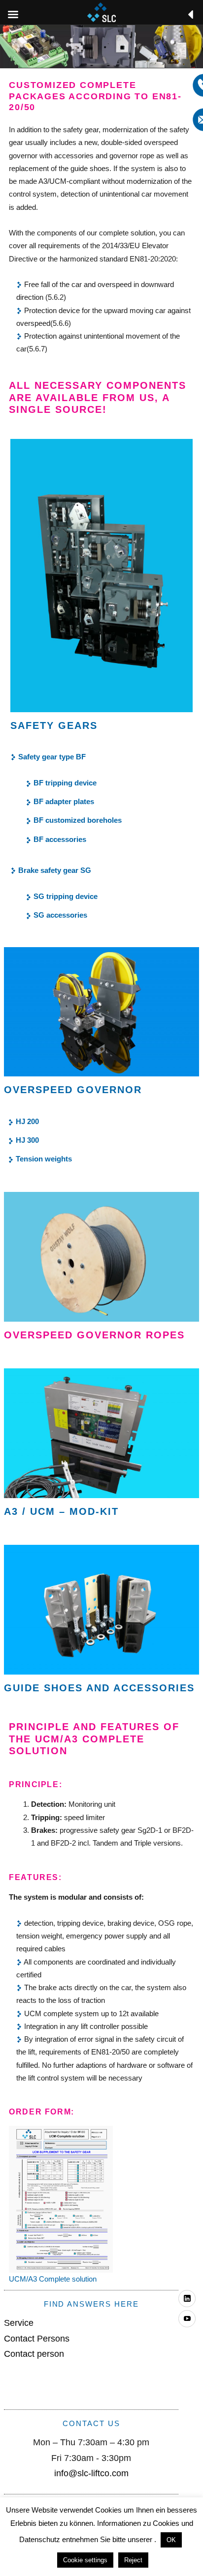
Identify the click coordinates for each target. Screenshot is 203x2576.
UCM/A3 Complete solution (53, 2279)
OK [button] (171, 2540)
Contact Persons (37, 2339)
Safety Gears (54, 725)
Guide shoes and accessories (99, 1688)
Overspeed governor (73, 1090)
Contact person (34, 2354)
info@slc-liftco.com (91, 2473)
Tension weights (44, 1159)
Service (19, 2323)
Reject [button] (133, 2560)
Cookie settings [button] (85, 2560)
